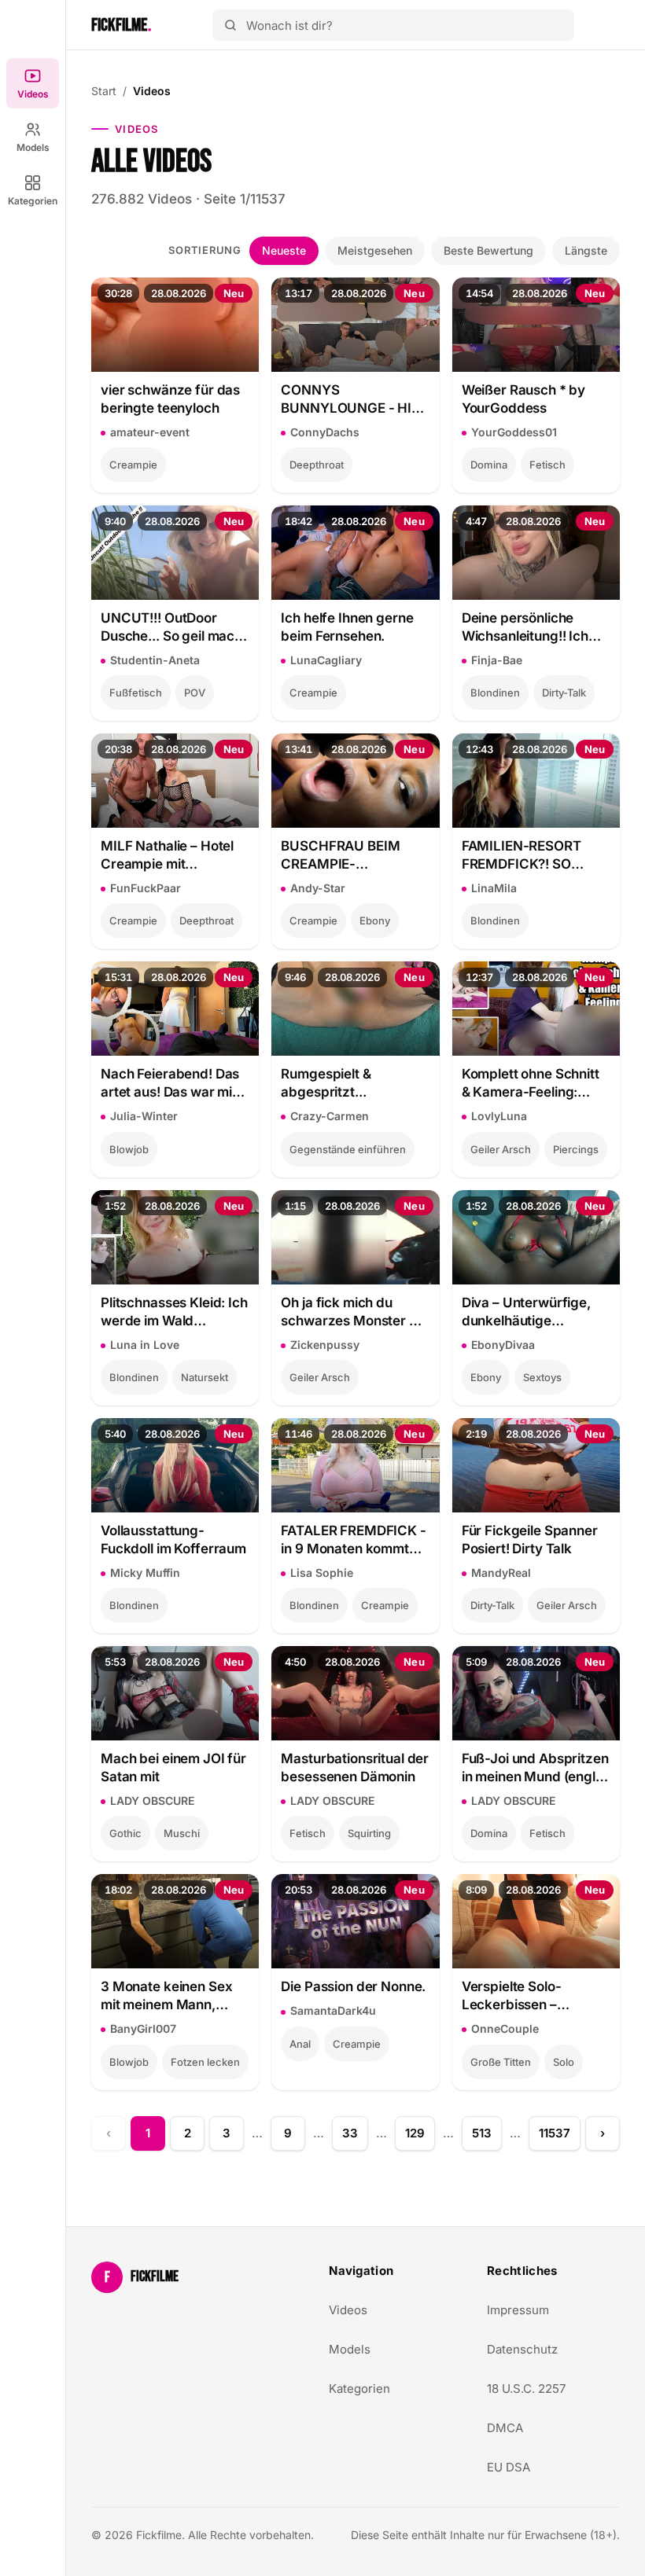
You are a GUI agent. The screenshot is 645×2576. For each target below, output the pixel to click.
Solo (564, 2062)
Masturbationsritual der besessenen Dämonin (355, 1768)
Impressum (518, 2310)
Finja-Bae (497, 660)
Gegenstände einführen (348, 1149)
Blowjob (129, 1149)
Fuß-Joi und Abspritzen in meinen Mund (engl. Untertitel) (535, 1768)
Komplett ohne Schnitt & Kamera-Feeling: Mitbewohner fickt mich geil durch (536, 1084)
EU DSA (509, 2467)
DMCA (505, 2428)
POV (195, 693)
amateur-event (150, 432)
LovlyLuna (499, 1116)
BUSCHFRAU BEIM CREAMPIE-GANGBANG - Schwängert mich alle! (350, 856)
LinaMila (494, 888)
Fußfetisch (136, 693)
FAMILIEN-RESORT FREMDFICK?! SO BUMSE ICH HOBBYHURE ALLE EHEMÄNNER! (522, 856)
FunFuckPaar (146, 888)
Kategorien (33, 201)
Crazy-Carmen (330, 1116)
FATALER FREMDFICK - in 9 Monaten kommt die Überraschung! (353, 1540)
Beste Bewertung (488, 250)
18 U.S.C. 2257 (526, 2389)
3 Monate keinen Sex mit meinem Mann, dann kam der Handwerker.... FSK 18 (170, 1996)
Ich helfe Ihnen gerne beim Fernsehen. (347, 627)
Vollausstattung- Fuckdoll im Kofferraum (173, 1540)
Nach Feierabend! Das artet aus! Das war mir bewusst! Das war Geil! (172, 1084)
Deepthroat (317, 465)
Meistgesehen (375, 250)
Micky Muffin (145, 1573)
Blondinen (495, 693)
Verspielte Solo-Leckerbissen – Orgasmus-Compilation (535, 1996)
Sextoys (542, 1377)
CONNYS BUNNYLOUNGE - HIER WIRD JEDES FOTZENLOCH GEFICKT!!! (354, 400)
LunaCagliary (326, 660)
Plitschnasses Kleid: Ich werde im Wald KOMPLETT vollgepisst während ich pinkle (174, 1312)
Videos (33, 94)
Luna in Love (145, 1345)
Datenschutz (522, 2349)
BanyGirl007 (143, 2028)
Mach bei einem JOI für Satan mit (173, 1768)
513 (482, 2133)
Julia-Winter (144, 1116)
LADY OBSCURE (152, 1801)
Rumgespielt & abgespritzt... (326, 1083)
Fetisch (547, 465)
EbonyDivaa (503, 1345)
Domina (489, 465)
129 (415, 2133)
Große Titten (501, 2062)
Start (104, 91)
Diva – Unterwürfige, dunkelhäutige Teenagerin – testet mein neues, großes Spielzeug (526, 1312)
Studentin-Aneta (155, 660)
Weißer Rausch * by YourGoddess (524, 399)
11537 (555, 2133)
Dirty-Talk (564, 693)
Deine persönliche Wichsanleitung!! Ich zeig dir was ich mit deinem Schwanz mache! (525, 628)
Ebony (375, 921)
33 (350, 2133)
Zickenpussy (325, 1345)
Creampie (133, 465)
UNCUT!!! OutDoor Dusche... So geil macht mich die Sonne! (174, 628)
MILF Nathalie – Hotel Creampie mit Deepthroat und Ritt (167, 856)
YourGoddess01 (514, 432)
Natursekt (205, 1377)
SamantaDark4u (333, 2010)
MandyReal (501, 1573)
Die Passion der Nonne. (353, 1986)
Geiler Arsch (501, 1149)
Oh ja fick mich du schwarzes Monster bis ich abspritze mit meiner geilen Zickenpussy (354, 1312)
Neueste (284, 250)
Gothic (125, 1833)
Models (33, 147)
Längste (586, 250)
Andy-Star (318, 888)
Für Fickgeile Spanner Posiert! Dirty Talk (530, 1540)
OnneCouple (505, 2028)
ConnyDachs (325, 432)
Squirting (369, 1833)
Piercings (576, 1149)
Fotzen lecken (205, 2062)
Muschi (182, 1833)
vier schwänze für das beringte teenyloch (170, 399)
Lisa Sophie (322, 1573)
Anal (300, 2044)
